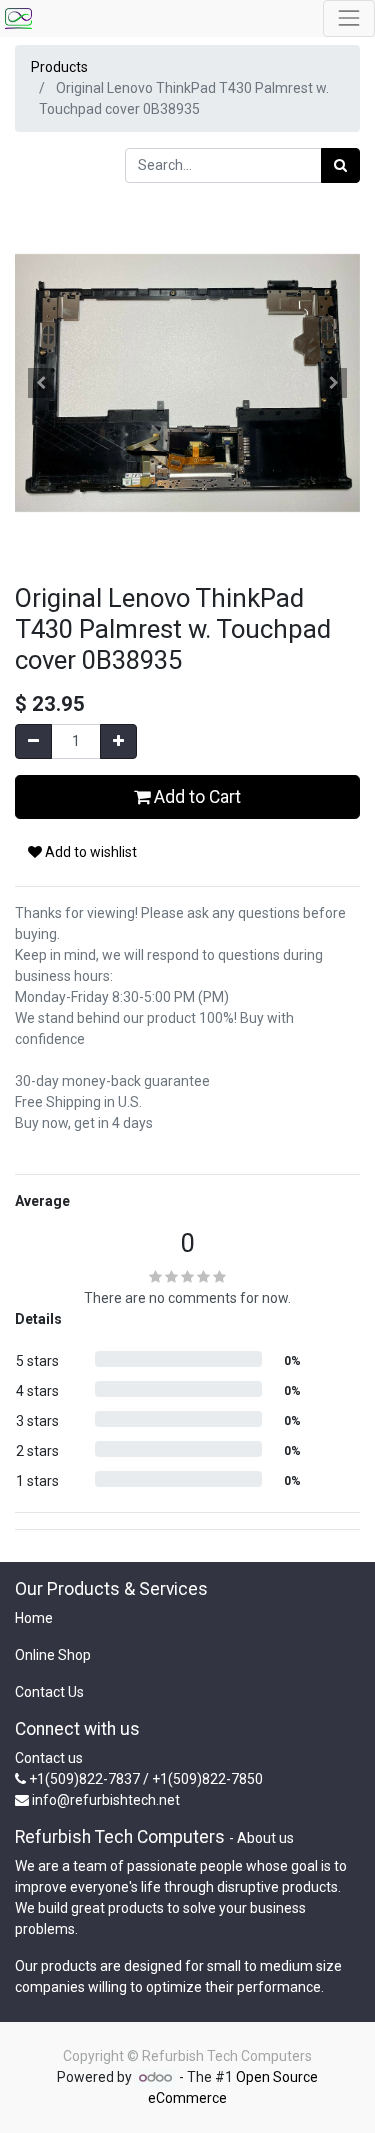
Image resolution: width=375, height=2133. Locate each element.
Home (34, 1618)
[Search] (340, 165)
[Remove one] (33, 741)
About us (265, 1838)
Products (59, 67)
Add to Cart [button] (195, 797)
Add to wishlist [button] (89, 852)
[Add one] (118, 741)
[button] (41, 383)
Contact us (49, 1758)
